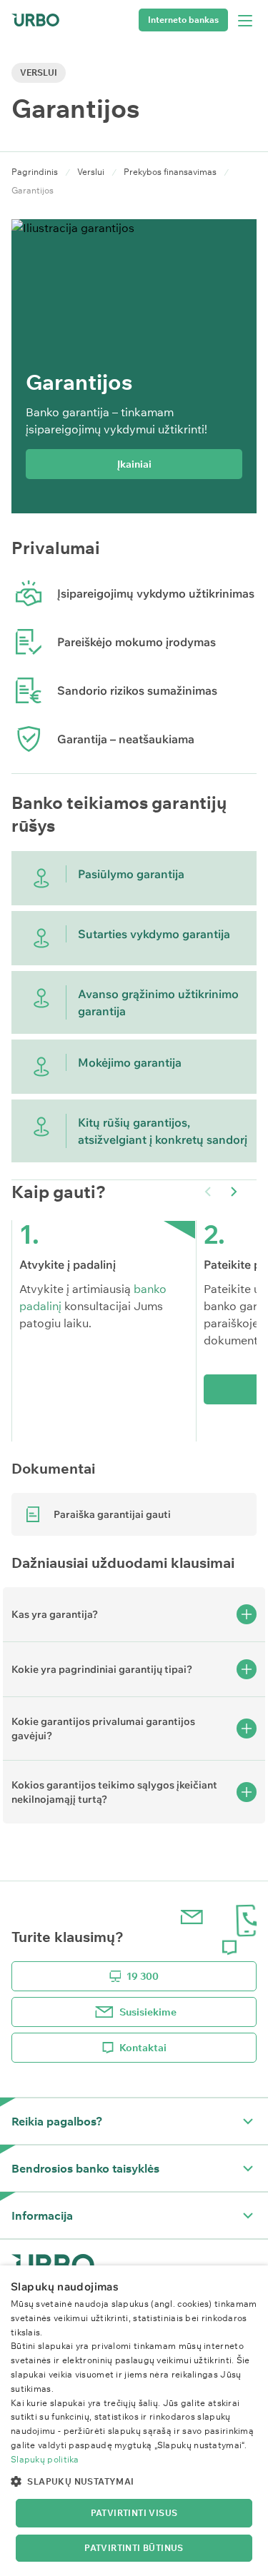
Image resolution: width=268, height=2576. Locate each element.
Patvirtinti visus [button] (134, 2513)
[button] (234, 1192)
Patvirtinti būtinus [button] (134, 2548)
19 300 (143, 1976)
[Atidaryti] (248, 2121)
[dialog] (134, 2421)
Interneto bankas (183, 20)
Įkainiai (134, 464)
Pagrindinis (35, 172)
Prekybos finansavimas (170, 172)
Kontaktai (143, 2048)
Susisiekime (148, 2012)
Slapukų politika (45, 2459)
